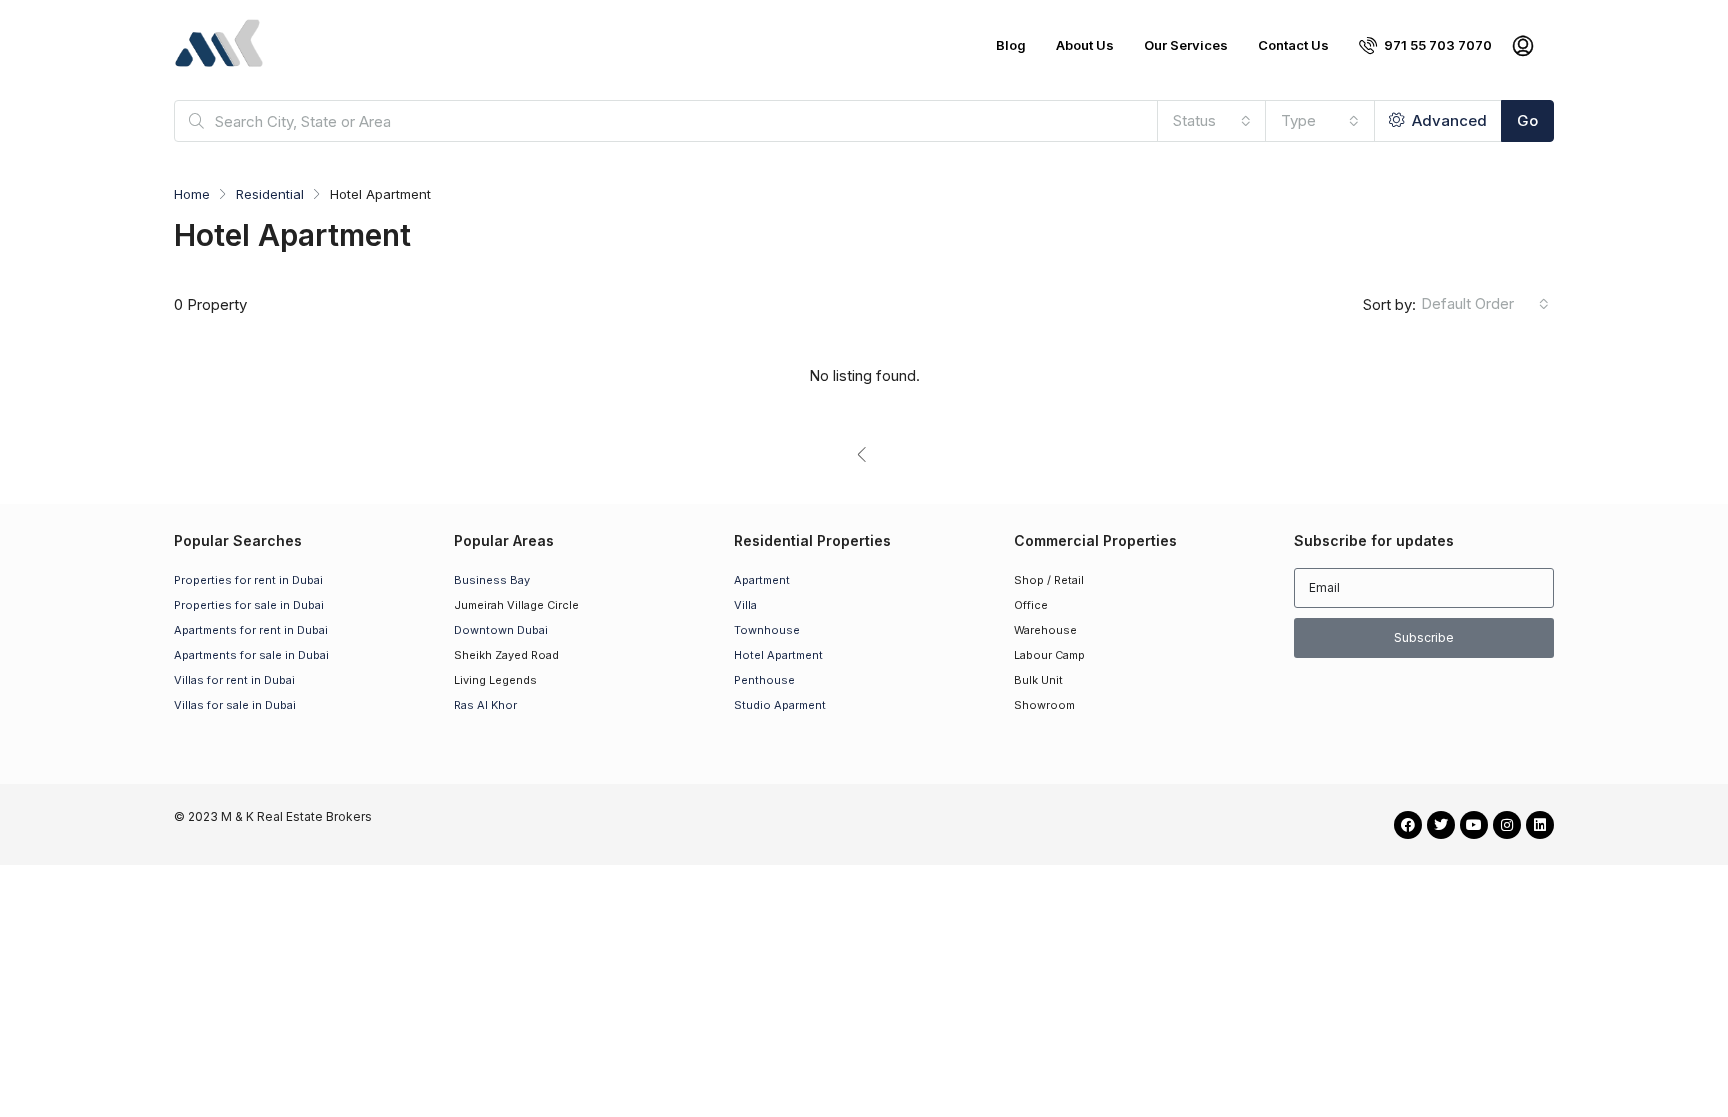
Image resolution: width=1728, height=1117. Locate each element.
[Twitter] (1441, 825)
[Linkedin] (1540, 825)
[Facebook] (1408, 825)
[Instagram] (1507, 825)
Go (1527, 120)
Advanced (1447, 120)
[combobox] (1212, 121)
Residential (270, 194)
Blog (1011, 45)
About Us (1085, 45)
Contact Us (1293, 45)
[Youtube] (1474, 825)
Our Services (1186, 45)
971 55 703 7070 (1436, 45)
